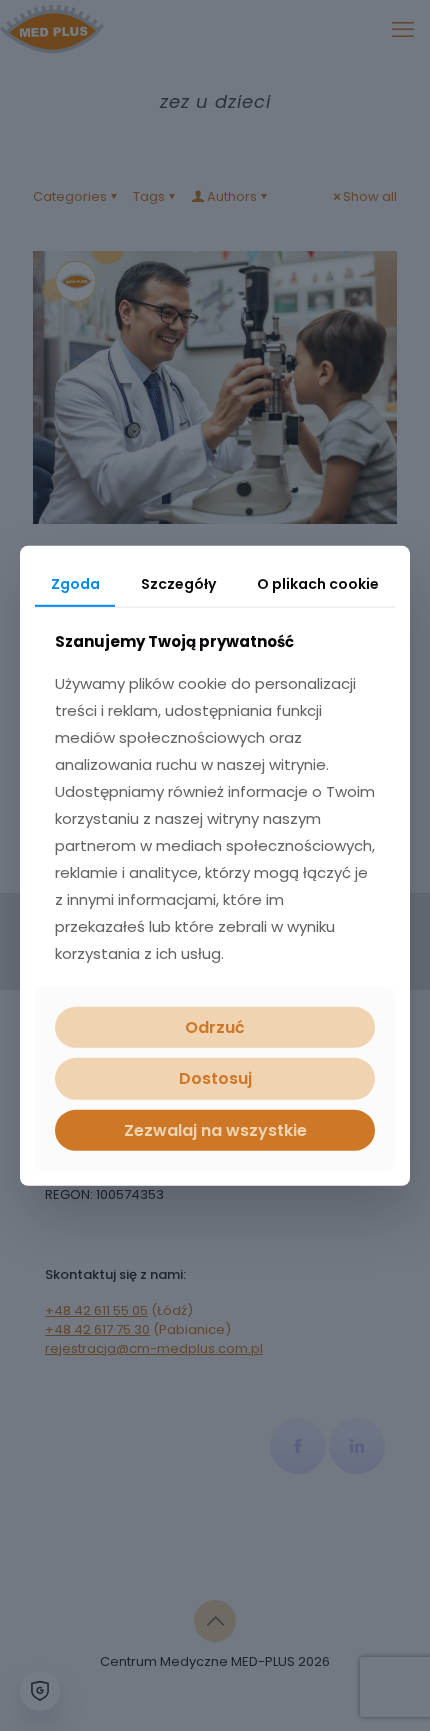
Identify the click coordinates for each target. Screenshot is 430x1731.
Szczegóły (178, 583)
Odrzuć (215, 1027)
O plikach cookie (318, 583)
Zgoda (75, 583)
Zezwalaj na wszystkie (215, 1129)
